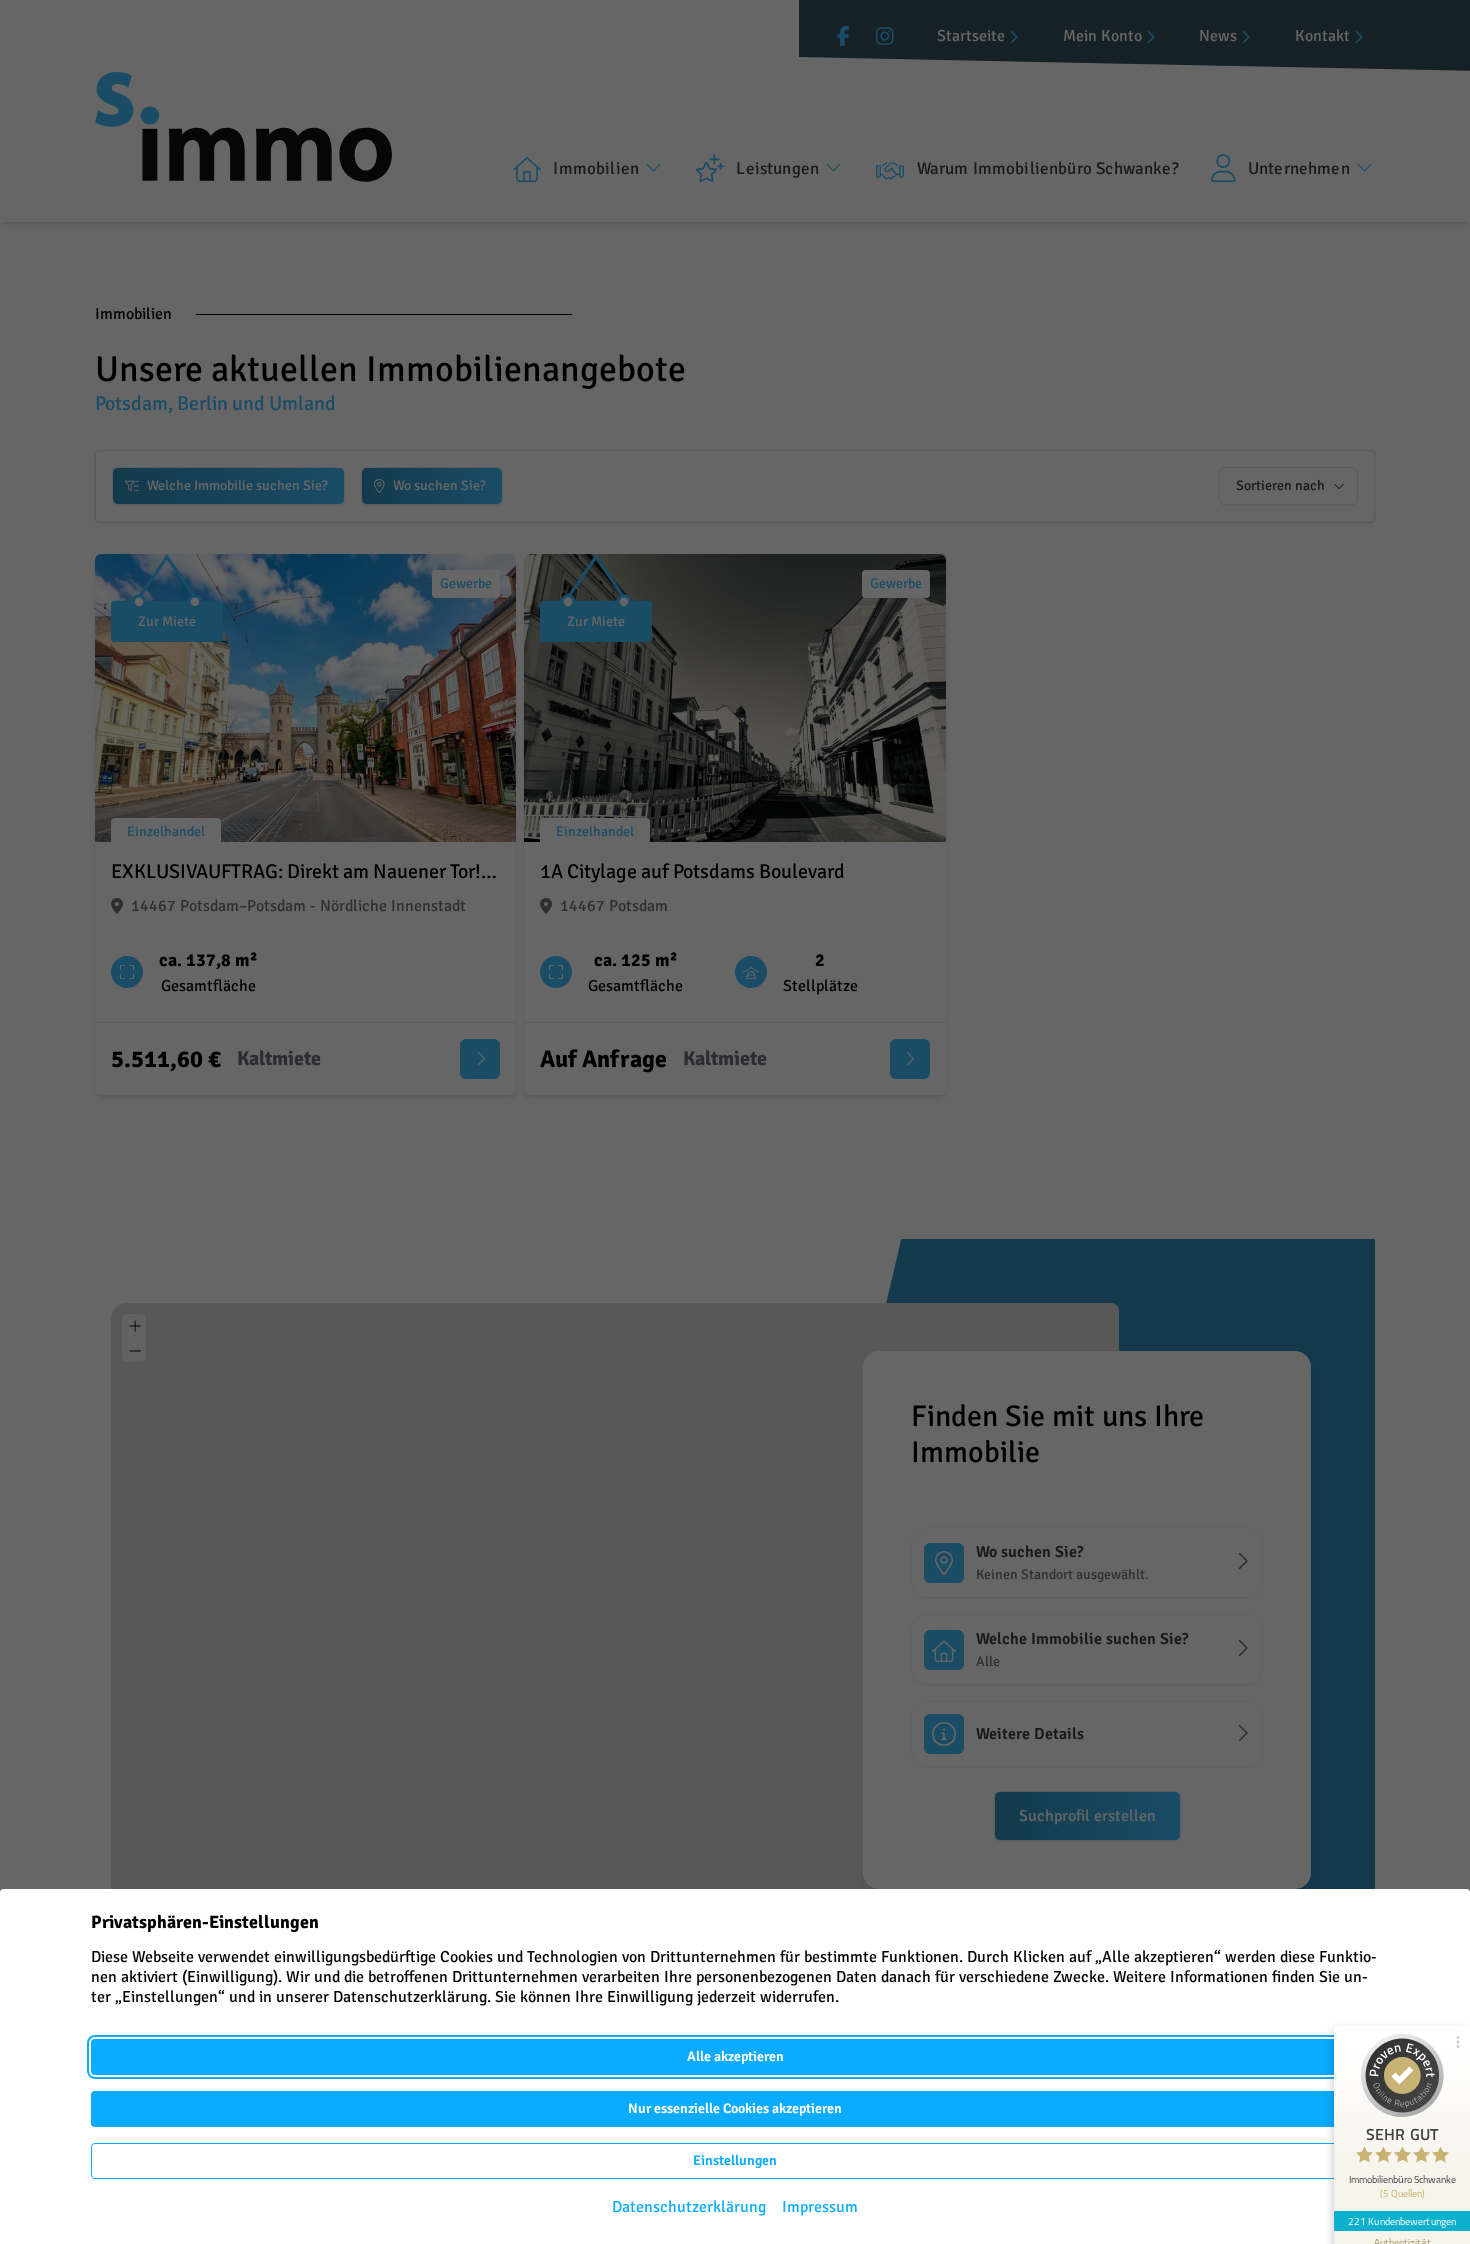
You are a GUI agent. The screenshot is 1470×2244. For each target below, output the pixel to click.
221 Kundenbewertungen (1402, 2221)
